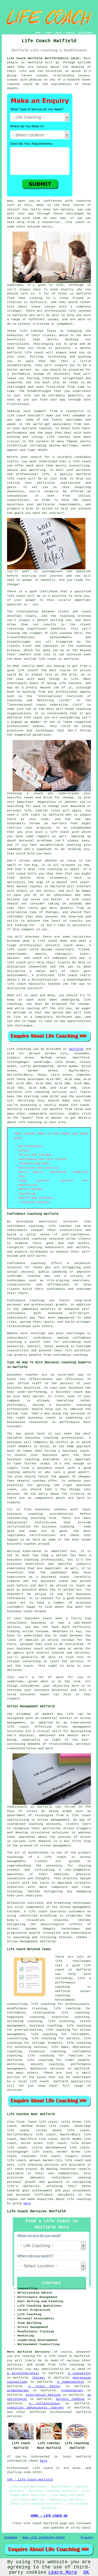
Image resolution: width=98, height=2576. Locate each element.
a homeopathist (71, 2382)
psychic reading (70, 2399)
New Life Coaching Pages (44, 2537)
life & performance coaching (73, 1983)
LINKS (48, 33)
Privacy (87, 2537)
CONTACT (70, 33)
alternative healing (43, 2395)
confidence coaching (25, 1226)
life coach (75, 222)
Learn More (63, 2572)
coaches (64, 437)
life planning (61, 2021)
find (20, 2122)
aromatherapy (18, 2390)
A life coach (36, 1912)
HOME (38, 33)
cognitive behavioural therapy (35, 2408)
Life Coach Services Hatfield (36, 2211)
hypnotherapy (72, 2390)
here (27, 2203)
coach (86, 500)
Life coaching (19, 1049)
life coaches (80, 311)
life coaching (30, 1122)
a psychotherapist (23, 2373)
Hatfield (76, 1049)
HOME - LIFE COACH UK (49, 2516)
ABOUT (59, 33)
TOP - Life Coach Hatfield (30, 2480)
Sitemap (11, 2537)
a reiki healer (45, 2386)
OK (86, 2572)
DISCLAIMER (85, 33)
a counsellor (79, 2373)
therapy (39, 2378)
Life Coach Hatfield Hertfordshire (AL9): (44, 58)
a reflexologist (45, 2404)
